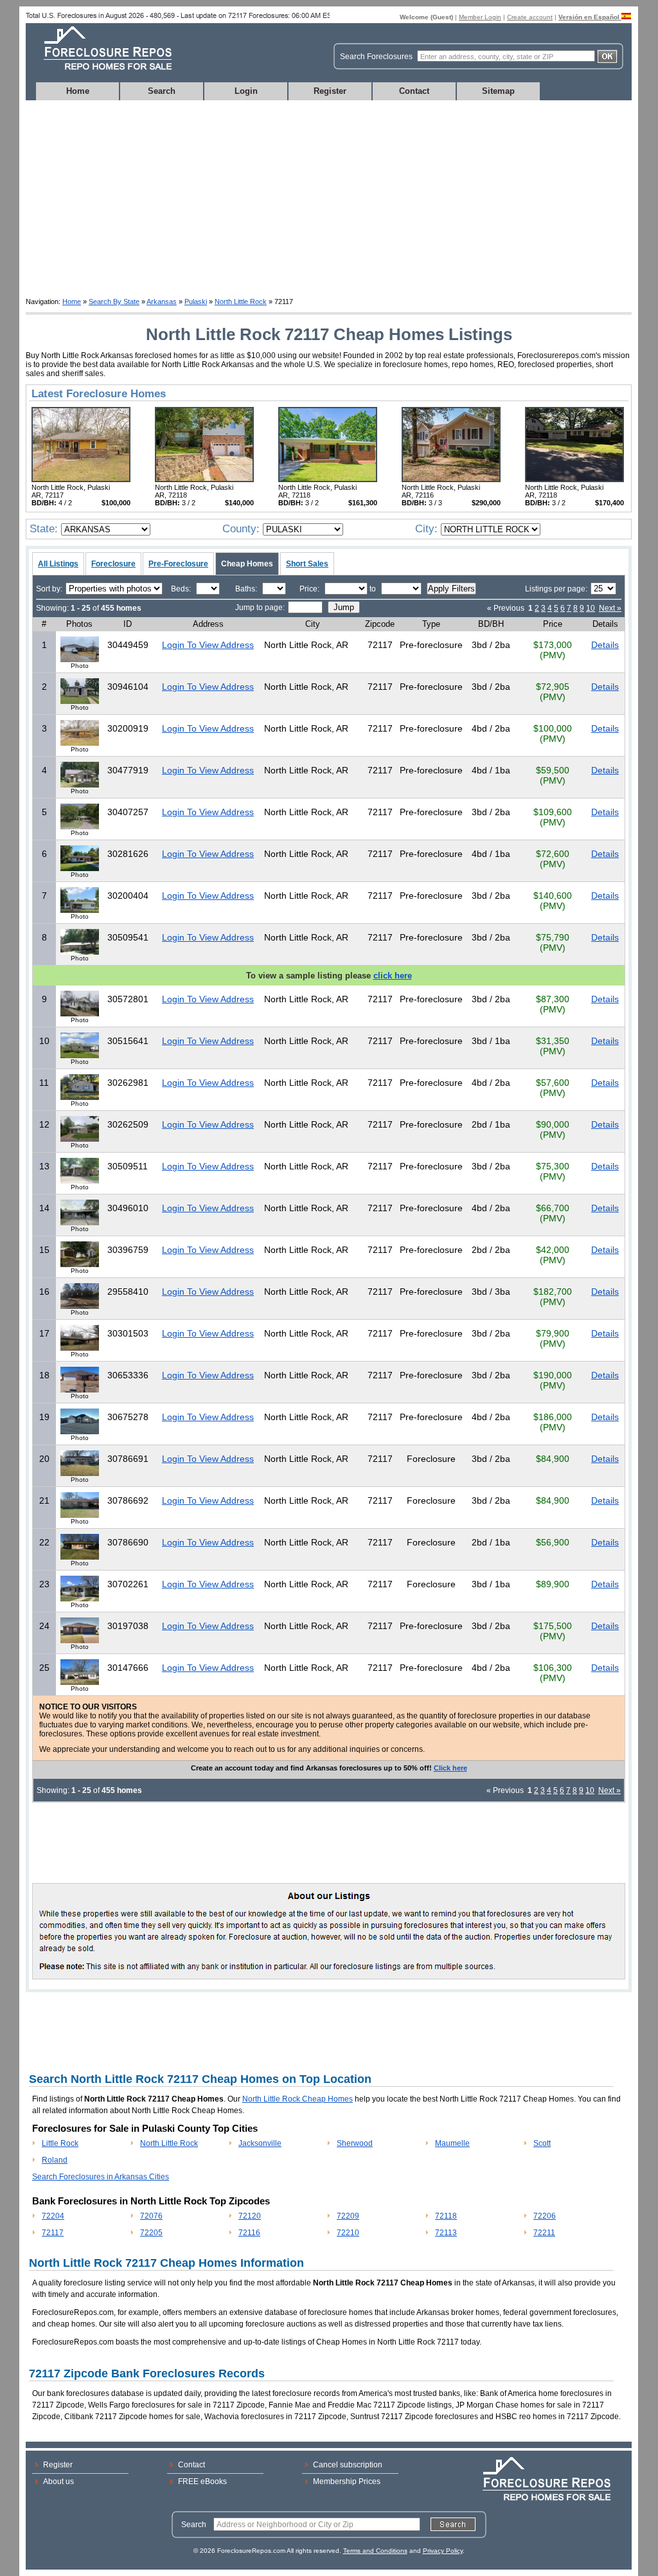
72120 (250, 2216)
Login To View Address (208, 645)
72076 (151, 2216)
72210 (348, 2233)
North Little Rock (241, 302)
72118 (446, 2216)
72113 (446, 2233)
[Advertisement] (329, 197)
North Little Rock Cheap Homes (298, 2099)
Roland (55, 2160)
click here (393, 976)
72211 (544, 2233)
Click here (450, 1768)
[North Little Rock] (81, 480)
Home (78, 91)
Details (605, 645)
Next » (610, 608)
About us (58, 2481)
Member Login (480, 17)
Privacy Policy (443, 2551)
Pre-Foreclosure (178, 564)
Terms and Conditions (375, 2551)
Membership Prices (347, 2481)
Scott (542, 2143)
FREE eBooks (202, 2481)
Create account (530, 17)
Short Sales (307, 564)
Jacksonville (260, 2143)
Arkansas (162, 302)
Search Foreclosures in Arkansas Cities (101, 2177)
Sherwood (355, 2143)
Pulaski (196, 302)
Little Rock (60, 2143)
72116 (249, 2233)
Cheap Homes (247, 564)
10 (591, 608)
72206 (545, 2216)
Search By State (114, 302)
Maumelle (452, 2143)
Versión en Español (590, 17)
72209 (348, 2216)
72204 (53, 2216)
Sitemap (498, 91)
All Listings (58, 564)
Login (246, 91)
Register (330, 91)
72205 (151, 2233)
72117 (53, 2233)
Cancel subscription (348, 2465)
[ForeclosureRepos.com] (101, 74)
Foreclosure (113, 564)
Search (162, 91)
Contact (414, 91)
